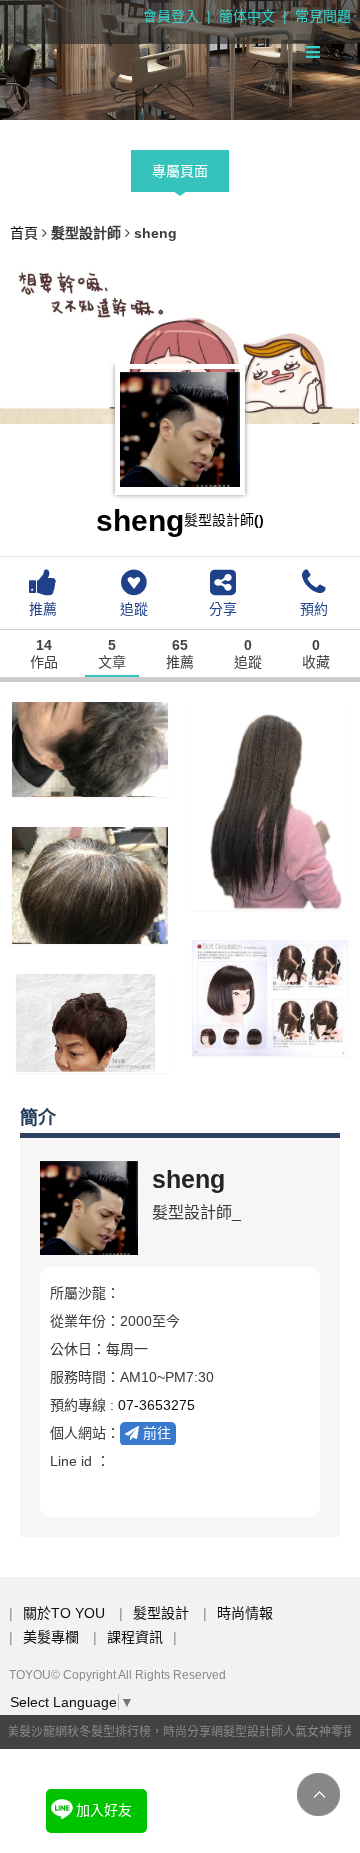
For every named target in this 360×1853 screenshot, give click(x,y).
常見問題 (323, 16)
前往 (155, 1433)
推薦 (43, 609)
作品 (44, 655)
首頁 (24, 233)
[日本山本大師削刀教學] (270, 996)
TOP (318, 1794)
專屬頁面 (180, 171)
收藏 (316, 655)
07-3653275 (156, 1405)
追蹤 (134, 609)
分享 (223, 609)
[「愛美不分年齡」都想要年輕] (90, 748)
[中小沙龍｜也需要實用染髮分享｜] (90, 884)
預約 (314, 609)
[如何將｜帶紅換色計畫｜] (270, 804)
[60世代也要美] (90, 1022)
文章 (112, 655)
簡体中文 (247, 16)
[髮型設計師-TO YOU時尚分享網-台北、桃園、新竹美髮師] (180, 60)
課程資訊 (135, 1637)
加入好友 (104, 1810)
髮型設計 (161, 1613)
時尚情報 (245, 1613)
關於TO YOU (64, 1613)
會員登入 (171, 16)
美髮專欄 (51, 1637)
